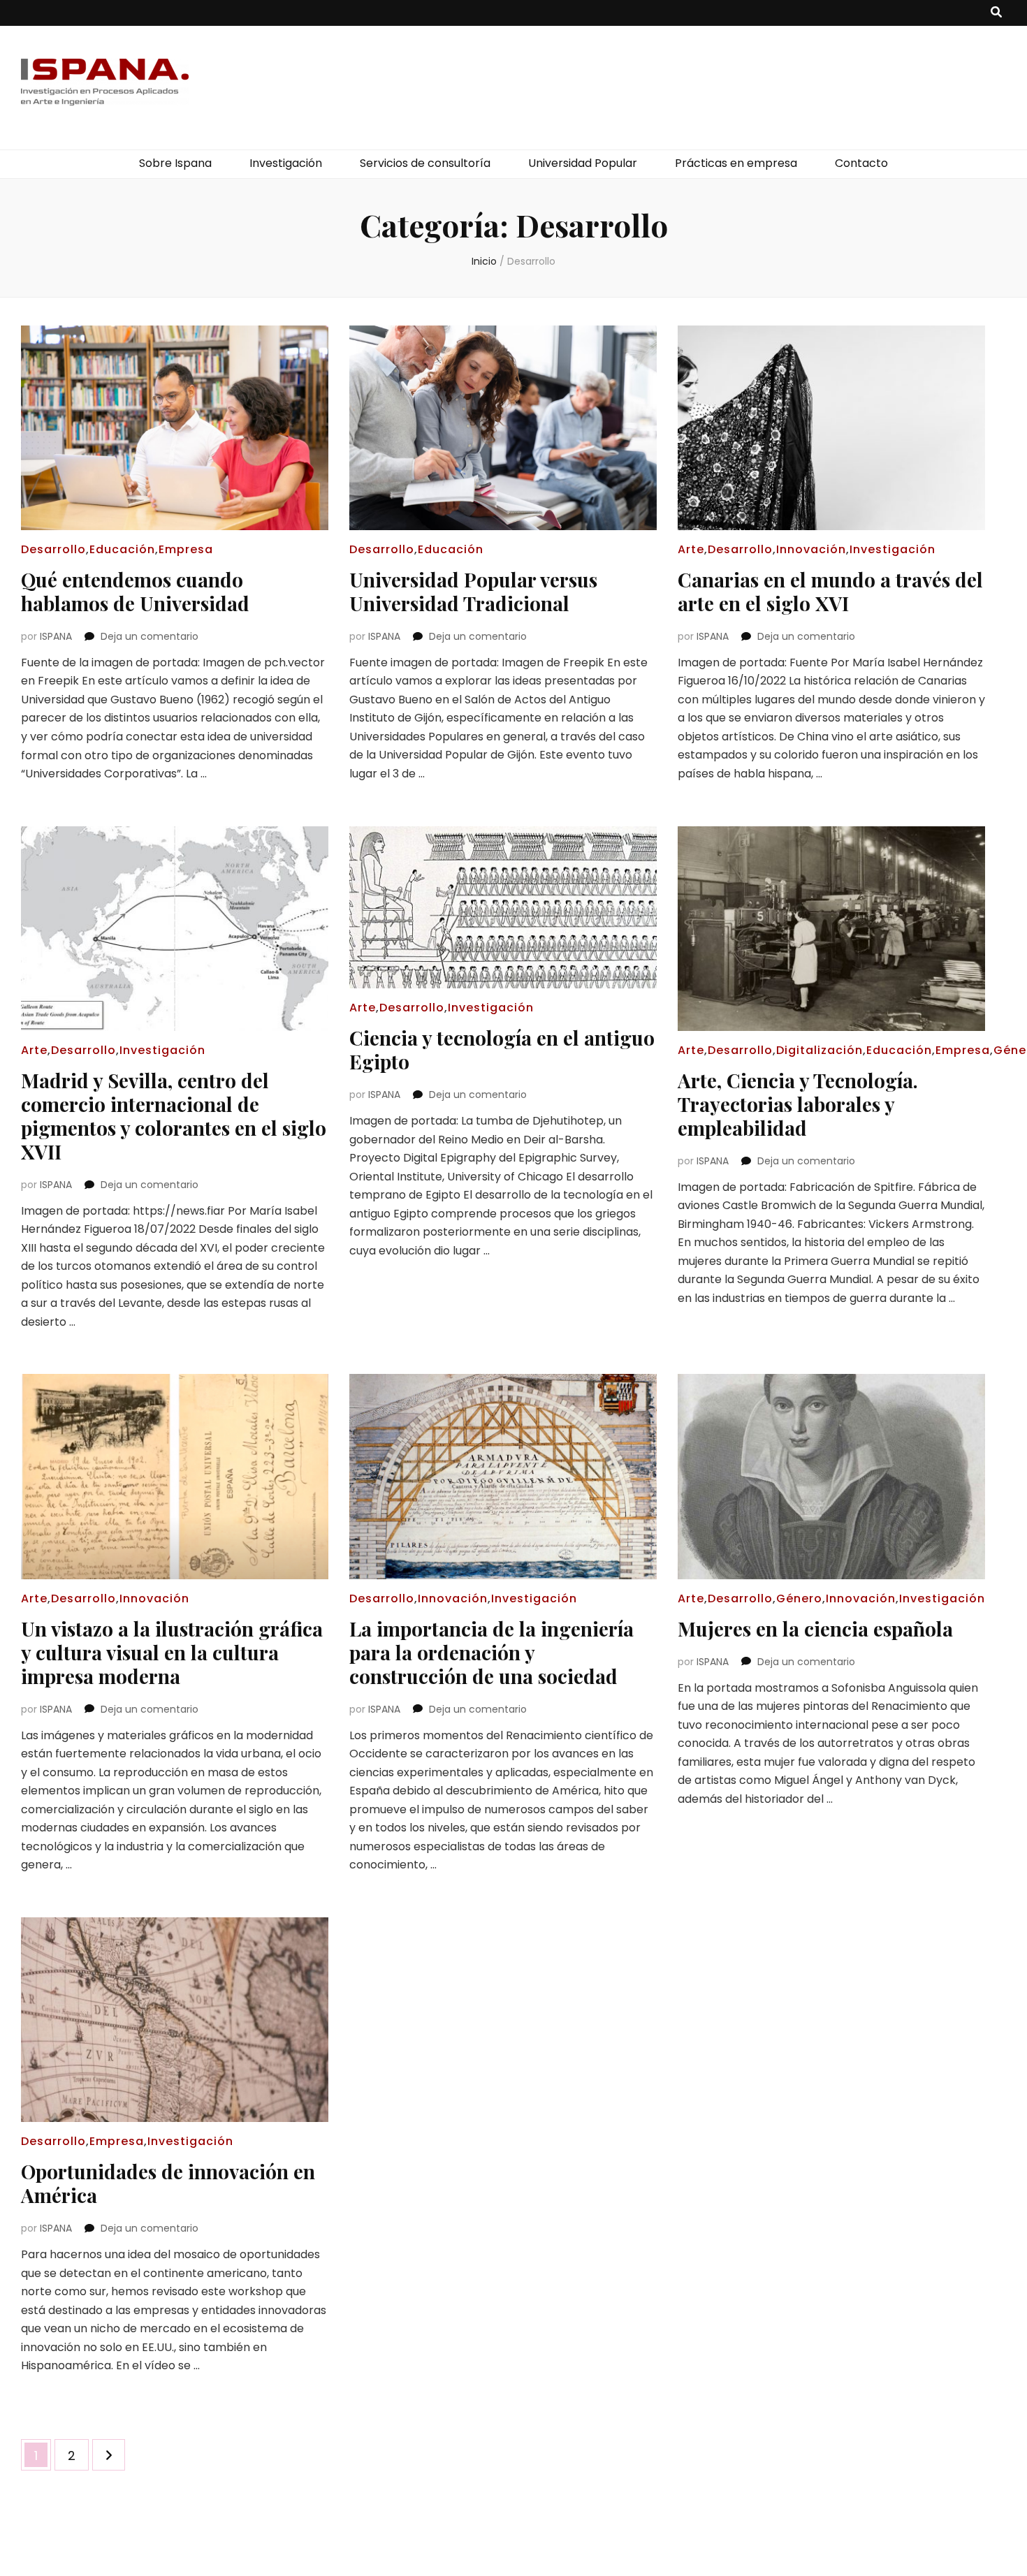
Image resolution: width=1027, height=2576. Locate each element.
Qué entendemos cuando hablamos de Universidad (135, 591)
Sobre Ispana (175, 163)
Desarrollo (53, 549)
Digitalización (820, 1050)
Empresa (186, 549)
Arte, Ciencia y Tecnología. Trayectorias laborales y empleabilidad (798, 1104)
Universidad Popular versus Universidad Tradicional (473, 591)
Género (799, 1598)
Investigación (286, 163)
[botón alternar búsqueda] (996, 13)
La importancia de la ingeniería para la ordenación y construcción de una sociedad (491, 1652)
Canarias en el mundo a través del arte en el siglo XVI (830, 591)
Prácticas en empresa (736, 163)
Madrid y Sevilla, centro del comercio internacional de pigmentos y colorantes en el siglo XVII (174, 1116)
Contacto (861, 163)
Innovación (811, 549)
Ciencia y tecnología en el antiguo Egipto (502, 1049)
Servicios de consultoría (425, 163)
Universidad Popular (583, 163)
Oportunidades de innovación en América (168, 2183)
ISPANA (56, 636)
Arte (691, 549)
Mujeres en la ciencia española (815, 1629)
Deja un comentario (150, 636)
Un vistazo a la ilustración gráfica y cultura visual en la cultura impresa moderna (172, 1652)
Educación (122, 549)
